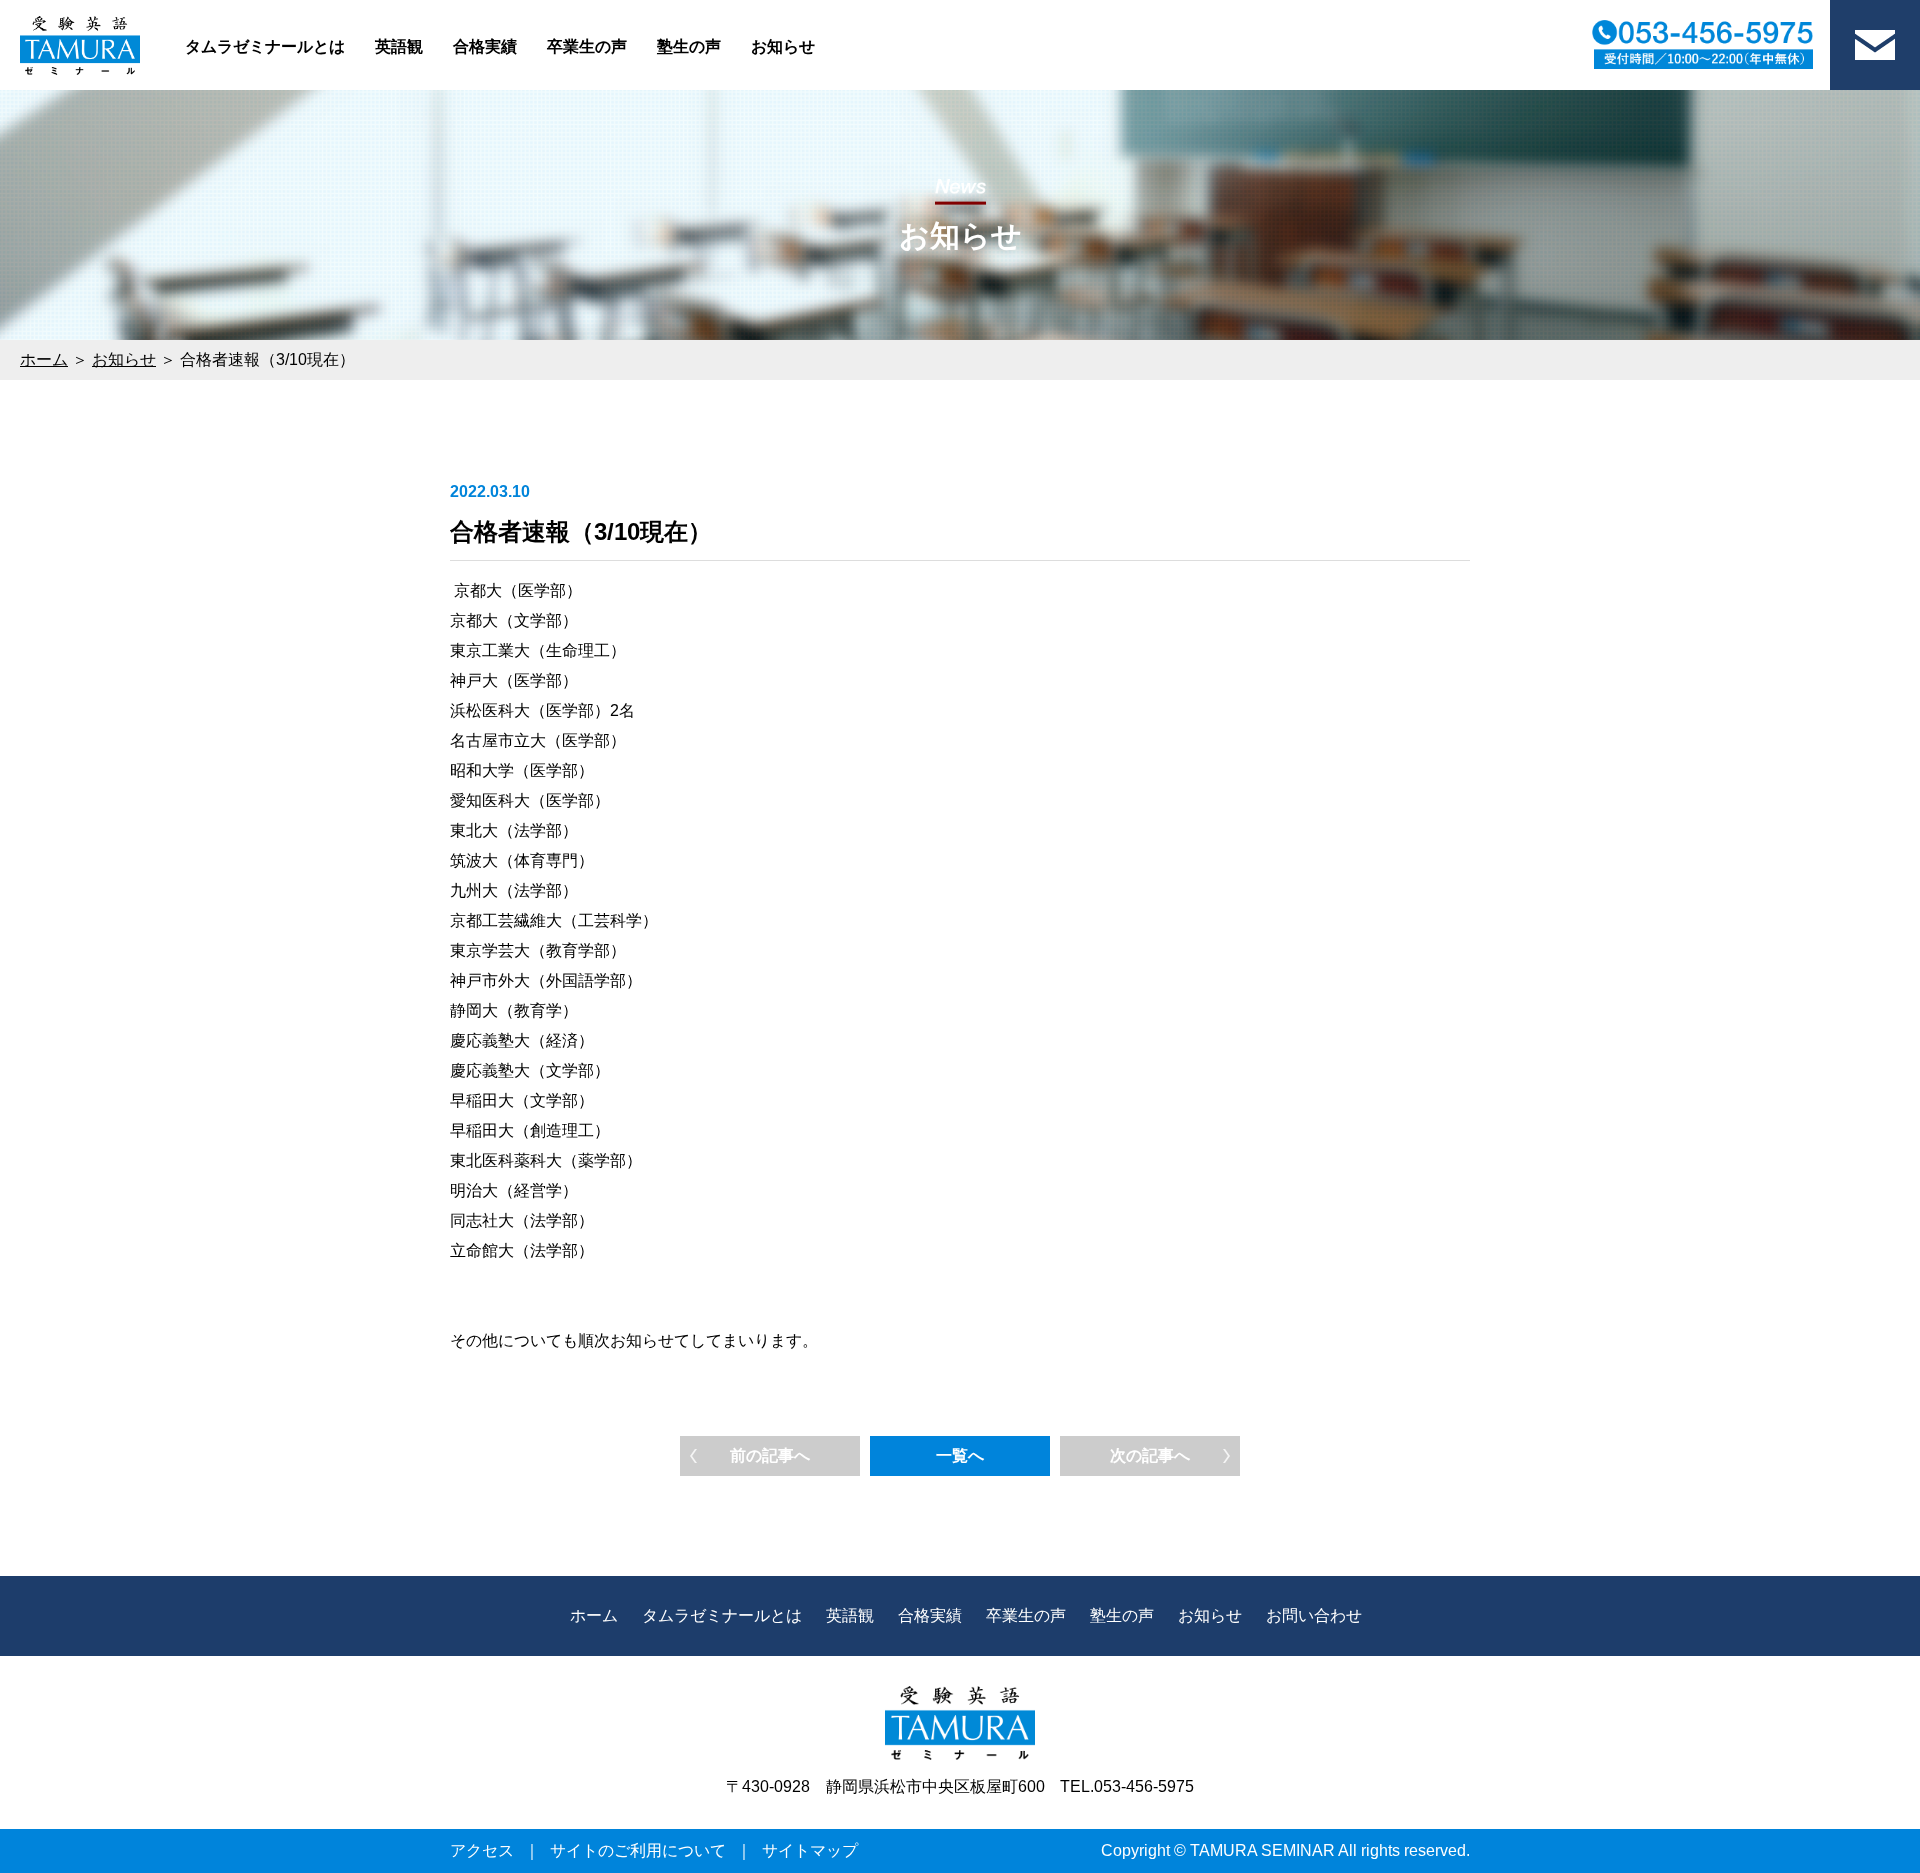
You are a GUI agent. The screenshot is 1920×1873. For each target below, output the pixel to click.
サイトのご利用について (638, 1850)
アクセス (482, 1850)
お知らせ (783, 46)
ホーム (44, 359)
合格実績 (485, 46)
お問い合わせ (1314, 1615)
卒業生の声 (587, 46)
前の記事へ (770, 1455)
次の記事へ (1150, 1455)
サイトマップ (810, 1850)
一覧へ (960, 1455)
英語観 (399, 46)
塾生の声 (689, 46)
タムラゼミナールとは (265, 46)
